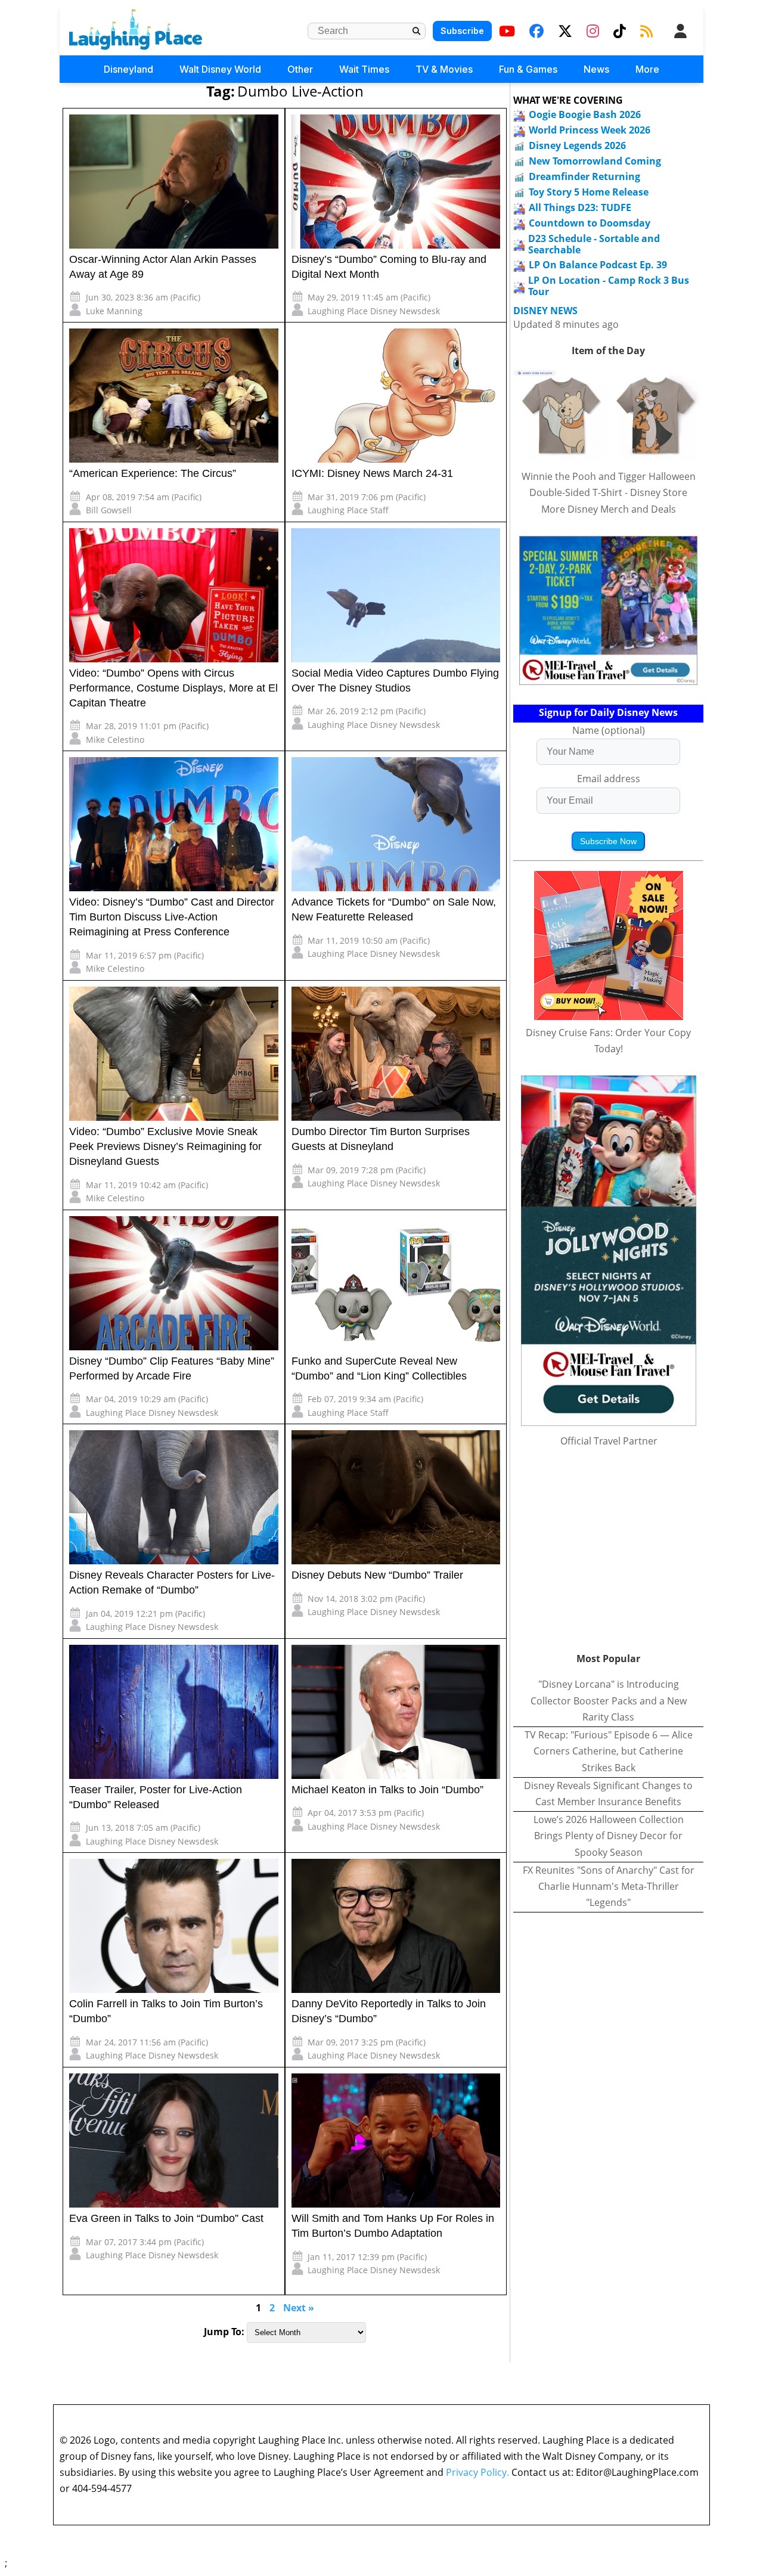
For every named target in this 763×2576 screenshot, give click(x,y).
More (647, 69)
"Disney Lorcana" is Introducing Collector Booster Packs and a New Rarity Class (609, 1700)
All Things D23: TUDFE (580, 207)
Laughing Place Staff (348, 510)
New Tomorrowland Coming (595, 161)
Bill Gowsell (109, 510)
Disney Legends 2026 (577, 145)
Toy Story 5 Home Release (589, 192)
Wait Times (364, 69)
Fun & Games (528, 69)
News (596, 69)
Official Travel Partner (609, 1441)
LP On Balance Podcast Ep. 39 (598, 265)
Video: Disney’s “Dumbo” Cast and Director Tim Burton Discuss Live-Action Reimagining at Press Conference (172, 917)
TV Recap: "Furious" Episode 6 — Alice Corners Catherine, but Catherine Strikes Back (609, 1751)
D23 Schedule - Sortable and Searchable (594, 244)
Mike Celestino (115, 740)
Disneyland (128, 69)
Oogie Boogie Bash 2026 (585, 114)
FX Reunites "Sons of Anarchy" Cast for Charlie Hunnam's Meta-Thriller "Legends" (609, 1886)
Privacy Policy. (477, 2472)
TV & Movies (444, 69)
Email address (609, 779)
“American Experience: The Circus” (153, 473)
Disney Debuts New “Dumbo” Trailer (377, 1575)
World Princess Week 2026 (590, 130)
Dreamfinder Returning (584, 176)
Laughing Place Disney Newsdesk (374, 311)
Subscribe (462, 31)
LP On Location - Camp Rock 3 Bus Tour (609, 286)
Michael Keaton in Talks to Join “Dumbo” (387, 1790)
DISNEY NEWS (545, 311)
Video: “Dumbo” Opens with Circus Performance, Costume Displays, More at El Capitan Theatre (173, 688)
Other (300, 69)
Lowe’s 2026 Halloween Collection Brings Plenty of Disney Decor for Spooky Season (609, 1836)
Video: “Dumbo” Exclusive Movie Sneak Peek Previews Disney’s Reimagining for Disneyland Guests (165, 1146)
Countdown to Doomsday (590, 223)
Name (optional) (609, 730)
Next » (299, 2308)
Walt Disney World (220, 69)
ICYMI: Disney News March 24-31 (372, 473)
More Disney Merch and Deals (609, 509)
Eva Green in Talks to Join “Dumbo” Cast (166, 2218)
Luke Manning (114, 311)
